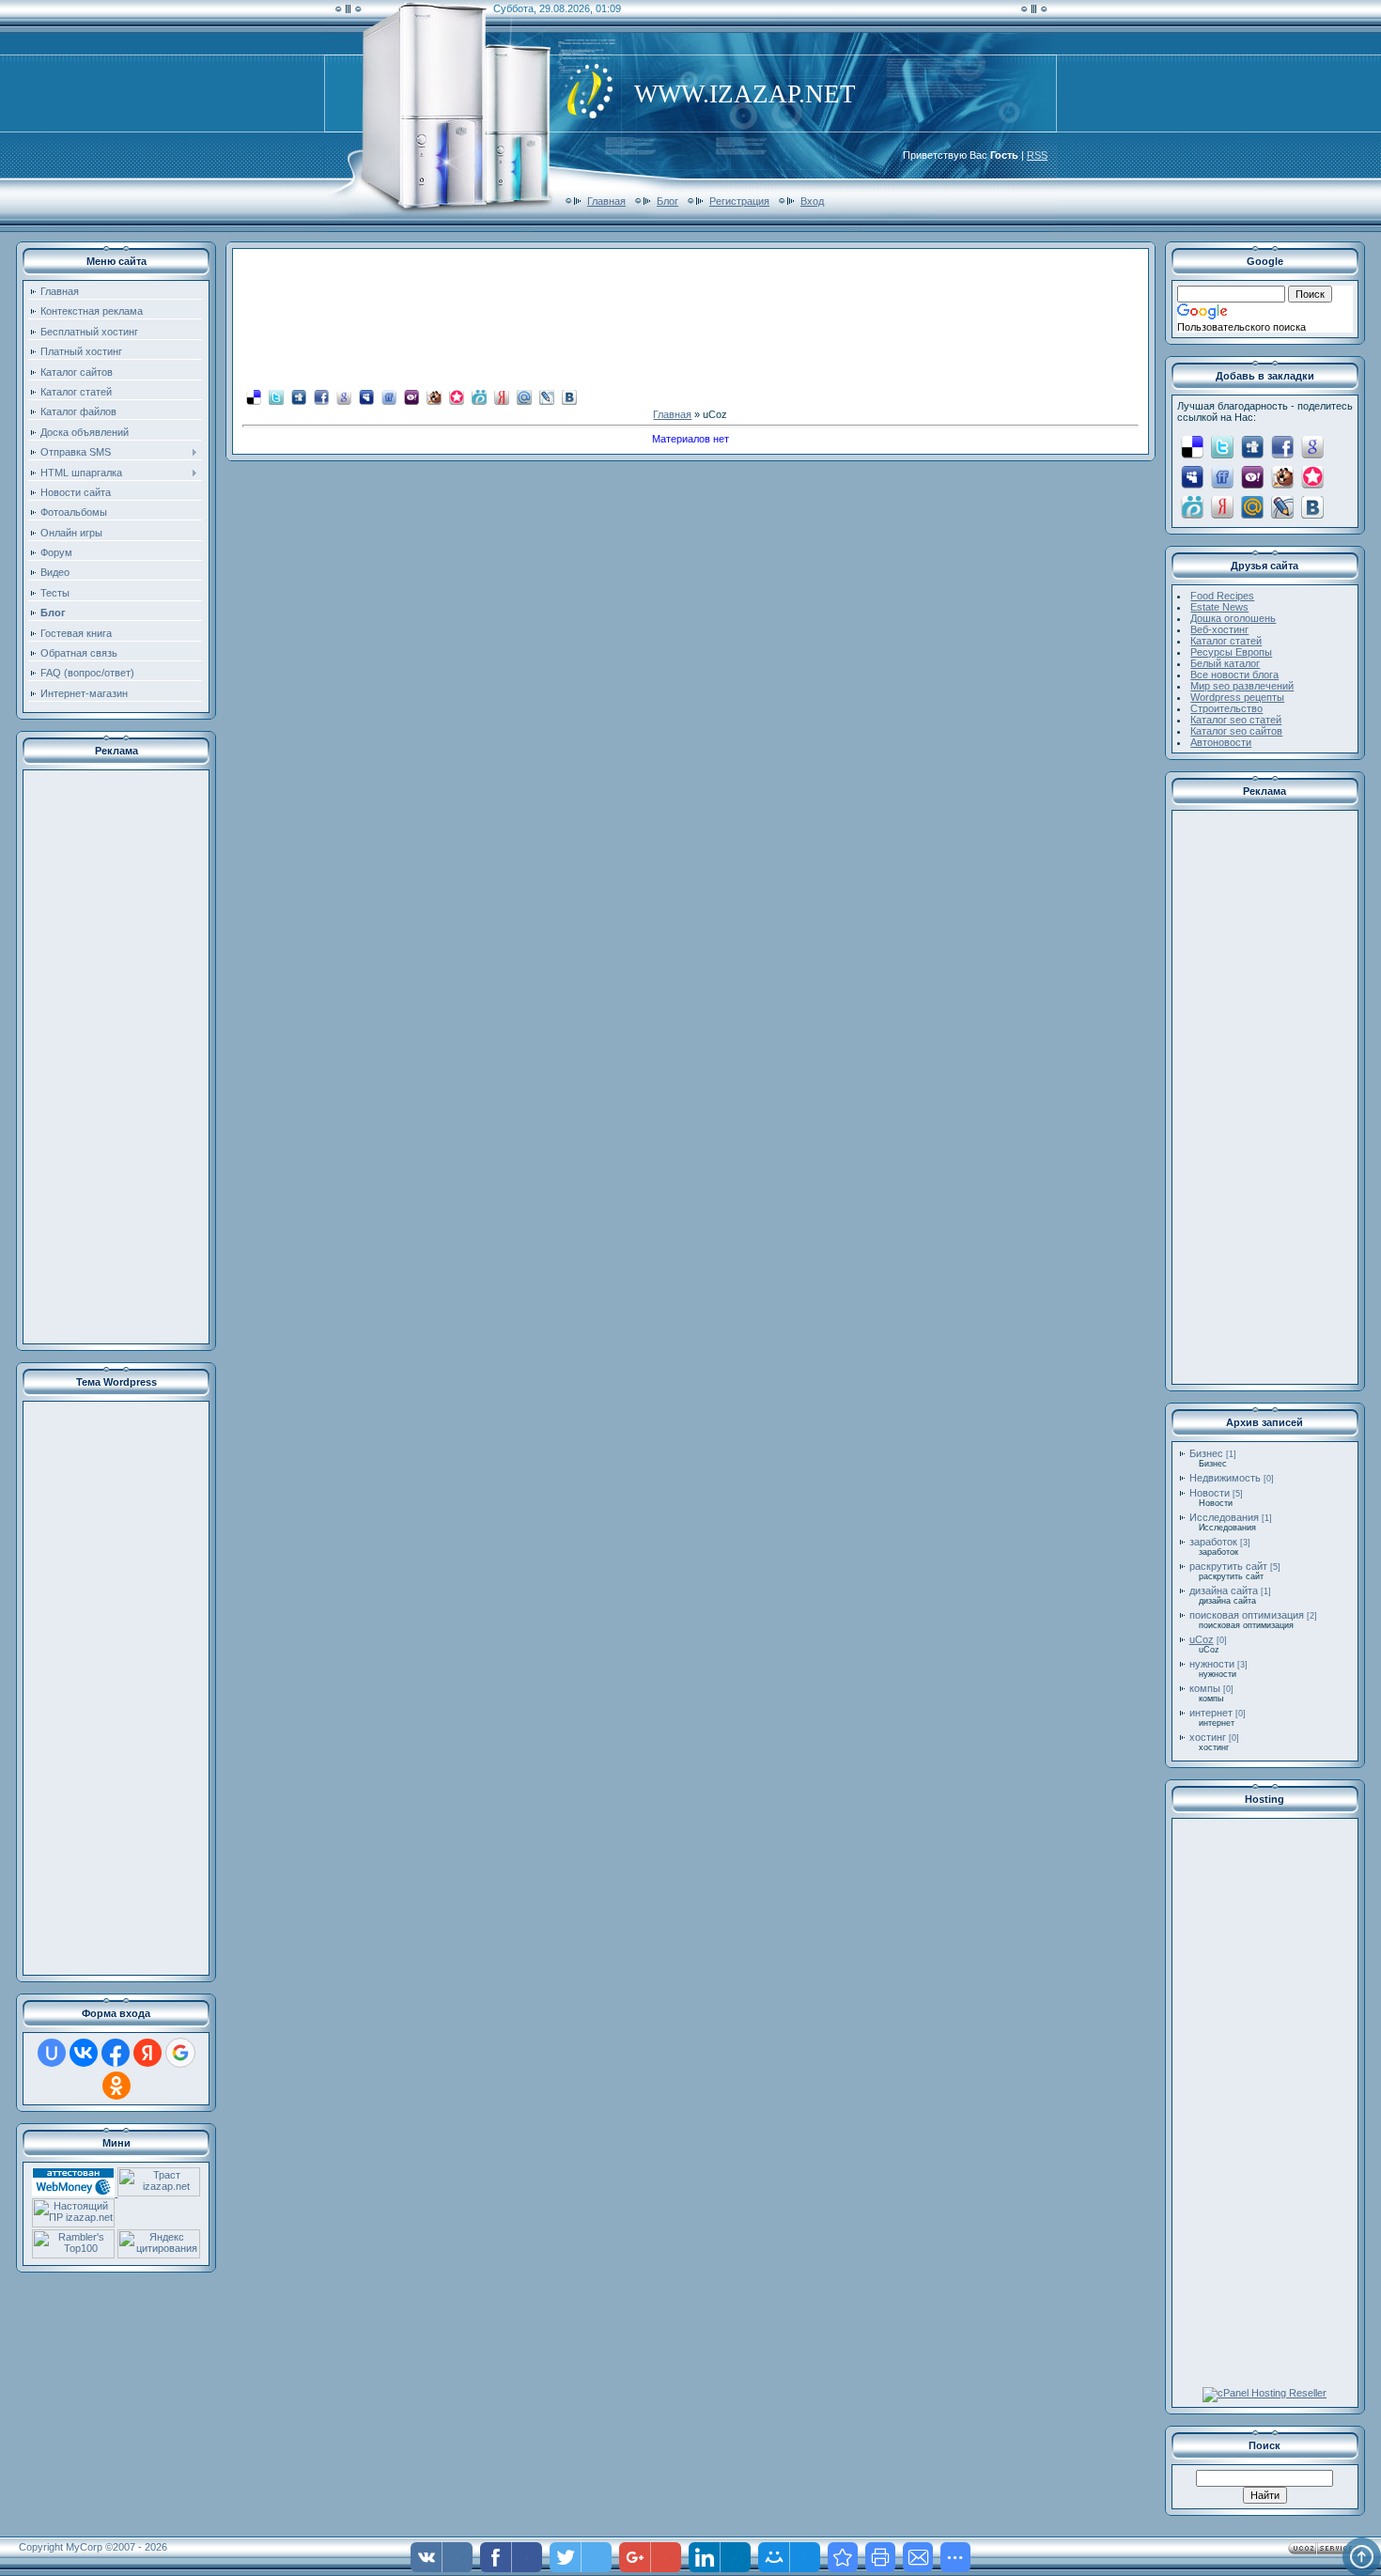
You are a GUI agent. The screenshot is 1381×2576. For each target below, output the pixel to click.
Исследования (1224, 1517)
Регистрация (739, 201)
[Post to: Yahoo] (411, 396)
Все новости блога (1234, 675)
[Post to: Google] (344, 396)
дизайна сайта (1224, 1591)
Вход (812, 201)
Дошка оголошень (1233, 618)
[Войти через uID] (52, 2053)
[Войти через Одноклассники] (116, 2086)
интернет (1211, 1713)
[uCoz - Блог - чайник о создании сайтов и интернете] (843, 2557)
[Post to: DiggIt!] (299, 396)
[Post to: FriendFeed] (389, 396)
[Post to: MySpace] (366, 396)
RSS (1037, 155)
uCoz (1202, 1639)
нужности (1212, 1664)
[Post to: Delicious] (254, 396)
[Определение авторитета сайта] (159, 2193)
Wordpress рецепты (1237, 697)
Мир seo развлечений (1242, 686)
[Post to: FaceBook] (321, 396)
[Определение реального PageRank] (73, 2224)
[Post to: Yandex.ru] (502, 396)
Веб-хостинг (1219, 629)
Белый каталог (1225, 663)
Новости (1210, 1493)
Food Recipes (1222, 596)
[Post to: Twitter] (276, 396)
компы (1205, 1688)
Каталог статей (1226, 641)
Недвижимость (1225, 1478)
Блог (667, 201)
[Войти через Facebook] (116, 2053)
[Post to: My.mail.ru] (524, 396)
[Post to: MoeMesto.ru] (479, 396)
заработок (1213, 1542)
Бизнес (1206, 1453)
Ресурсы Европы (1231, 652)
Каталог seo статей (1236, 720)
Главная (606, 201)
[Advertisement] (116, 1057)
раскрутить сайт (1228, 1566)
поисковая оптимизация (1247, 1615)
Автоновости (1221, 742)
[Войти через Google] (180, 2053)
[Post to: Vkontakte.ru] (569, 396)
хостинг (1208, 1737)
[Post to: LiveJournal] (547, 396)
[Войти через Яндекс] (147, 2053)
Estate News (1219, 607)
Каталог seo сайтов (1236, 731)
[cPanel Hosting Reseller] (1265, 2393)
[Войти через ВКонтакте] (84, 2053)
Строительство (1226, 708)
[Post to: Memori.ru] (457, 396)
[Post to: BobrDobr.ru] (434, 396)
